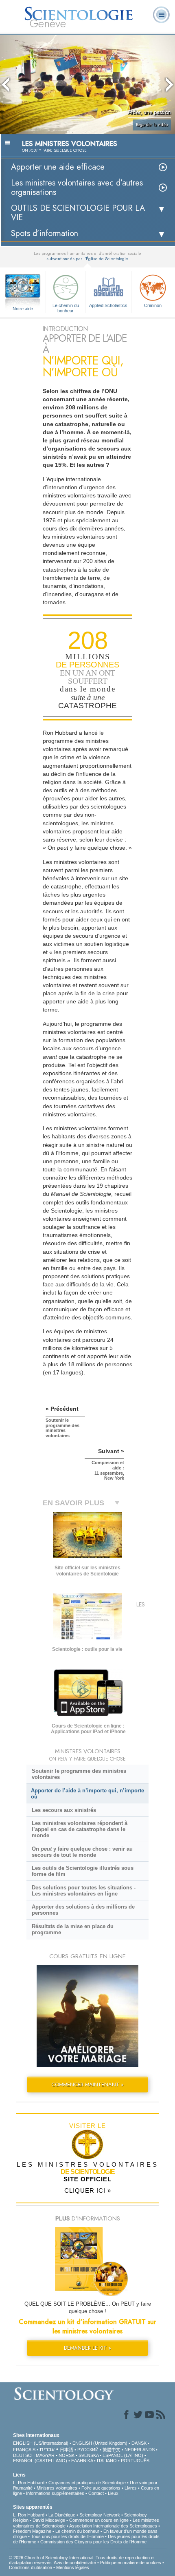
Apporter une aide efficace (58, 167)
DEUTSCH (24, 2455)
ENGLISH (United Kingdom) (100, 2443)
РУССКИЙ (88, 2450)
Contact (96, 2493)
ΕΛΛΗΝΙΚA (82, 2461)
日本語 (67, 2450)
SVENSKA (89, 2455)
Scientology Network (100, 2515)
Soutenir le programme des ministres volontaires (79, 1774)
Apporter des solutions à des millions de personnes (83, 1910)
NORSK (67, 2455)
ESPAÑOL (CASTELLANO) (40, 2461)
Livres (131, 2488)
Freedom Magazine (32, 2531)
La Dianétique (62, 2515)
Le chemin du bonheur (66, 307)
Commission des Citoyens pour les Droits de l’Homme (93, 2542)
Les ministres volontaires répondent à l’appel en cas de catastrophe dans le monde (80, 1829)
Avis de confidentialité (75, 2563)
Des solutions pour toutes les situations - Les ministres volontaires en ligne (84, 1891)
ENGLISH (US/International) (41, 2443)
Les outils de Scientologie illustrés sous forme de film (83, 1871)
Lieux (113, 2493)
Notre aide (23, 309)
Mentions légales (73, 2567)
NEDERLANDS (140, 2450)
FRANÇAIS (24, 2450)
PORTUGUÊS (135, 2461)
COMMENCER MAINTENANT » (87, 2084)
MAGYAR (45, 2455)
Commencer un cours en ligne (99, 2520)
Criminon (153, 305)
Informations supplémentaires (55, 2493)
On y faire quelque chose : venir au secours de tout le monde (82, 1852)
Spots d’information (45, 233)
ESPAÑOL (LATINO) (123, 2455)
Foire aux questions (101, 2488)
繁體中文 (112, 2450)
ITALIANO (107, 2461)
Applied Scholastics (108, 305)
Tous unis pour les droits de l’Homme (67, 2536)
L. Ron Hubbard (29, 2483)
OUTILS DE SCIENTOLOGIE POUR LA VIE (78, 213)
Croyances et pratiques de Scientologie (87, 2483)
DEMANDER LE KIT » (87, 2348)
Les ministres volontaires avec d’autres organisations (77, 188)
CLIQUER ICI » (88, 2190)
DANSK (139, 2443)
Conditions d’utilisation (31, 2567)
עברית (47, 2449)
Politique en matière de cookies (131, 2563)
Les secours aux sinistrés (64, 1810)
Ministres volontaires (57, 2488)
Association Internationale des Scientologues (113, 2526)
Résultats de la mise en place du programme (73, 1929)
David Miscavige (49, 2520)
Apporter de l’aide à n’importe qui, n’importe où (87, 1794)
